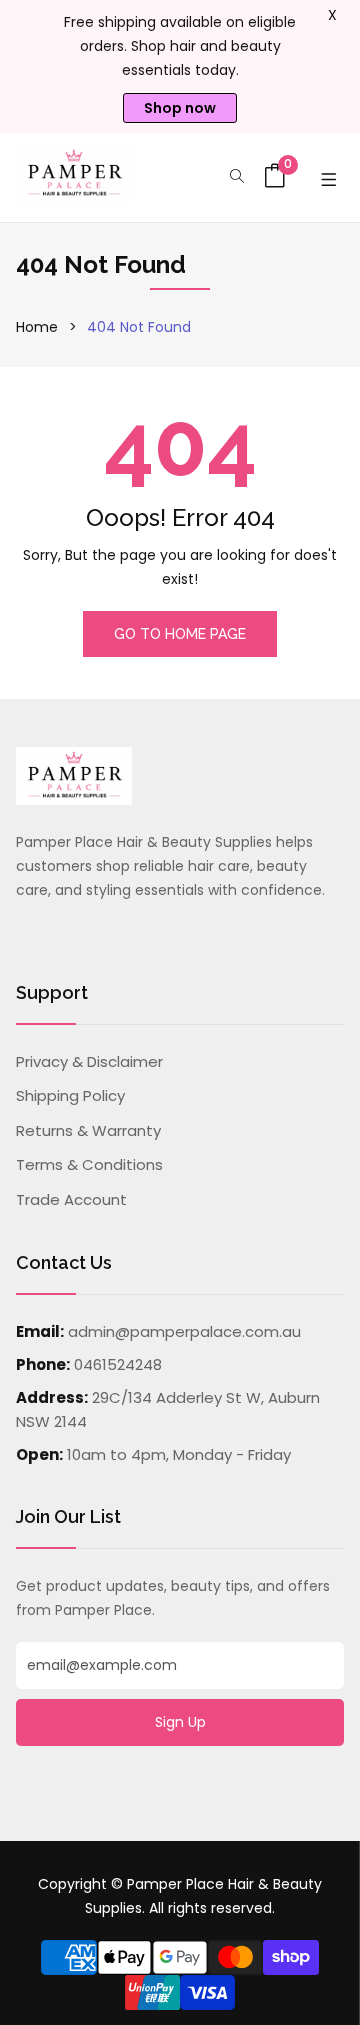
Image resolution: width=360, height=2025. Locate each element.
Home (37, 327)
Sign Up (180, 1722)
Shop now (180, 108)
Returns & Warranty (88, 1130)
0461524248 (118, 1364)
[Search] (237, 177)
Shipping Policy (70, 1095)
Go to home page (180, 634)
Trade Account (71, 1199)
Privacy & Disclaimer (89, 1061)
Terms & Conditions (89, 1164)
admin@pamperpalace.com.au (184, 1331)
